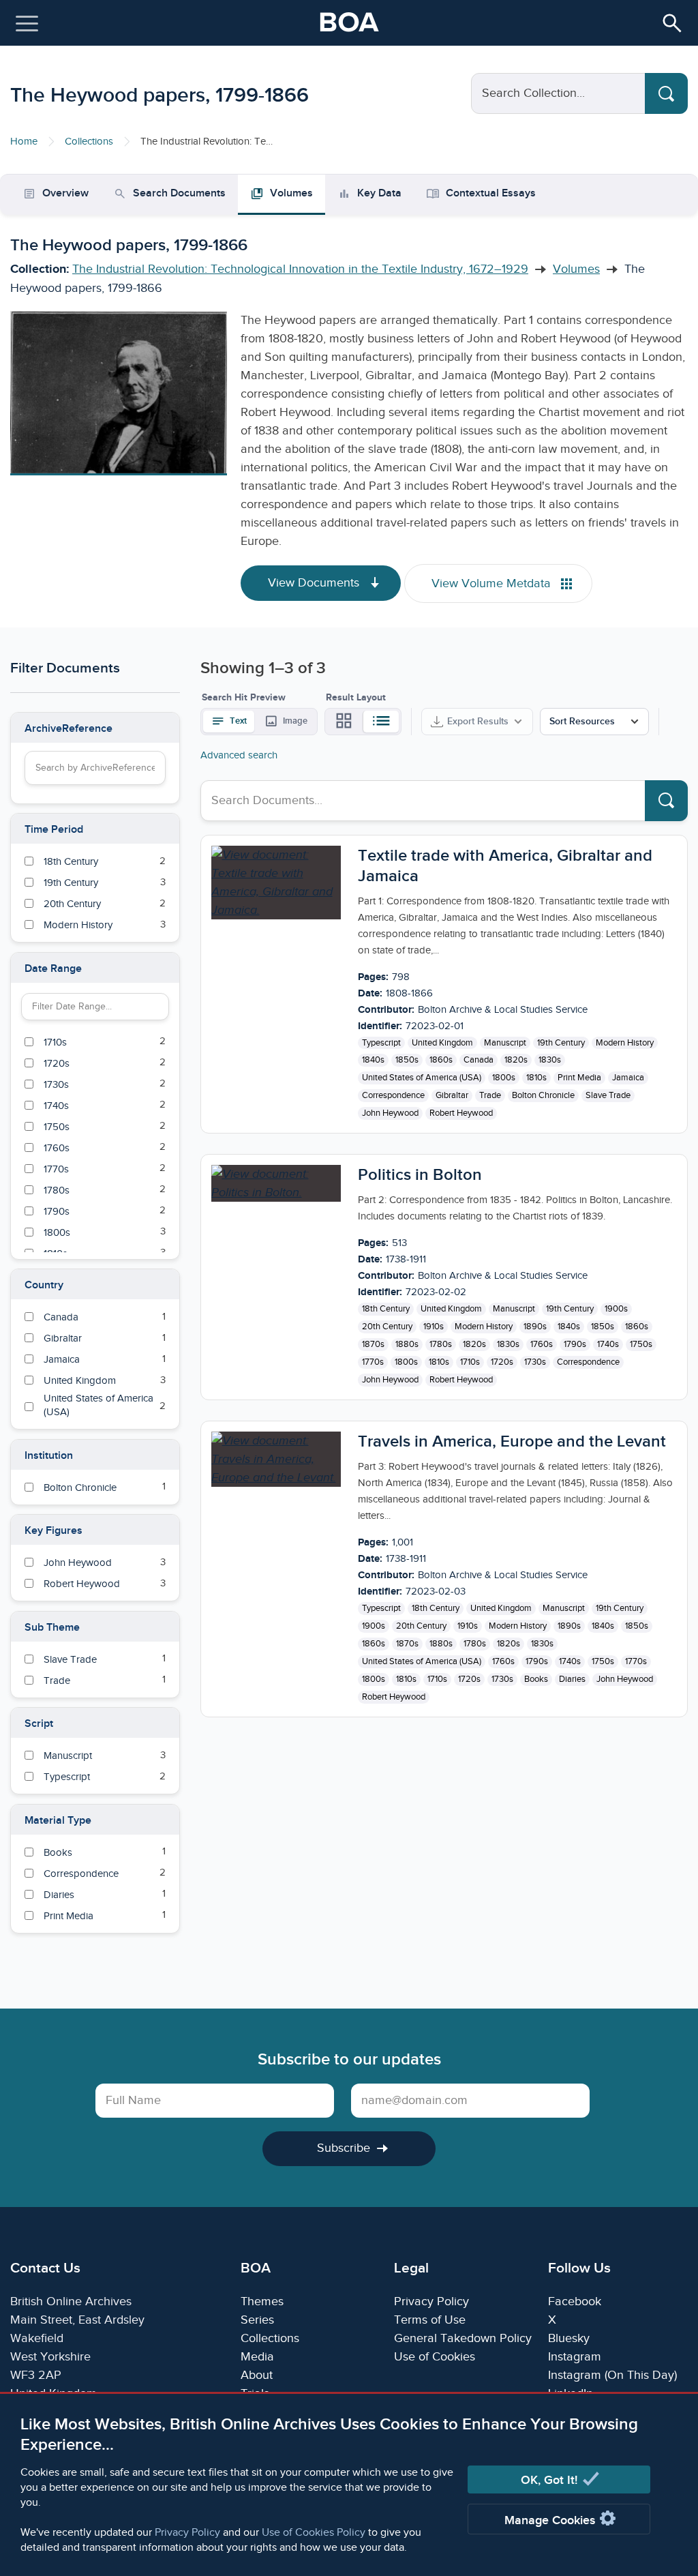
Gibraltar (452, 1095)
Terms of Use (430, 2320)
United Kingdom (442, 1043)
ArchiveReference (69, 729)
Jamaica (628, 1078)
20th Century (387, 1327)
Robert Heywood (461, 1113)
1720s (502, 1362)
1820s (516, 1060)
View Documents (315, 583)
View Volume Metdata (493, 583)
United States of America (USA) (422, 1078)
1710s (470, 1362)
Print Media (579, 1078)
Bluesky (569, 2338)
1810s (536, 1078)
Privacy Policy (187, 2533)
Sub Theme (52, 1628)
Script (39, 1724)
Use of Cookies (435, 2357)
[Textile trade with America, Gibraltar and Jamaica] (276, 883)
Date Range (53, 969)
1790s (575, 1344)
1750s (641, 1344)
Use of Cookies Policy (314, 2533)
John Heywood (390, 1113)
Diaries (572, 1679)
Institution (49, 1456)
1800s (504, 1078)
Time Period (54, 830)
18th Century (386, 1309)
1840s (373, 1060)
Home (24, 142)
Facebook (575, 2301)
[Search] (666, 93)
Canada (479, 1060)
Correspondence (393, 1095)
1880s (407, 1344)
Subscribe (344, 2148)
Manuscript (505, 1043)
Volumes (576, 269)
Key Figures (54, 1531)
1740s (608, 1344)
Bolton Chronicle (543, 1095)
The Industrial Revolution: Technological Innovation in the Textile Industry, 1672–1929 (300, 269)
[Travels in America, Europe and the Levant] (276, 1459)
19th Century (561, 1043)
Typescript (381, 1043)
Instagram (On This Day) (612, 2375)
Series (257, 2320)
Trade (490, 1095)
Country (44, 1285)
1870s (373, 1344)
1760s (542, 1344)
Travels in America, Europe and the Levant (512, 1441)
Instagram (575, 2357)
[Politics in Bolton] (276, 1183)
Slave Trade (608, 1095)
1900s (616, 1309)
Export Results (478, 721)
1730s (535, 1362)
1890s (535, 1327)
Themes (262, 2301)
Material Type (58, 1821)
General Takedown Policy (463, 2338)
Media (257, 2357)
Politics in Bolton (420, 1175)
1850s (407, 1060)
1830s (550, 1060)
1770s (373, 1362)
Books (536, 1679)
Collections (89, 142)
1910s (434, 1327)
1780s (441, 1344)
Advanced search (239, 755)
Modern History (625, 1043)
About (257, 2375)
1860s (441, 1060)
